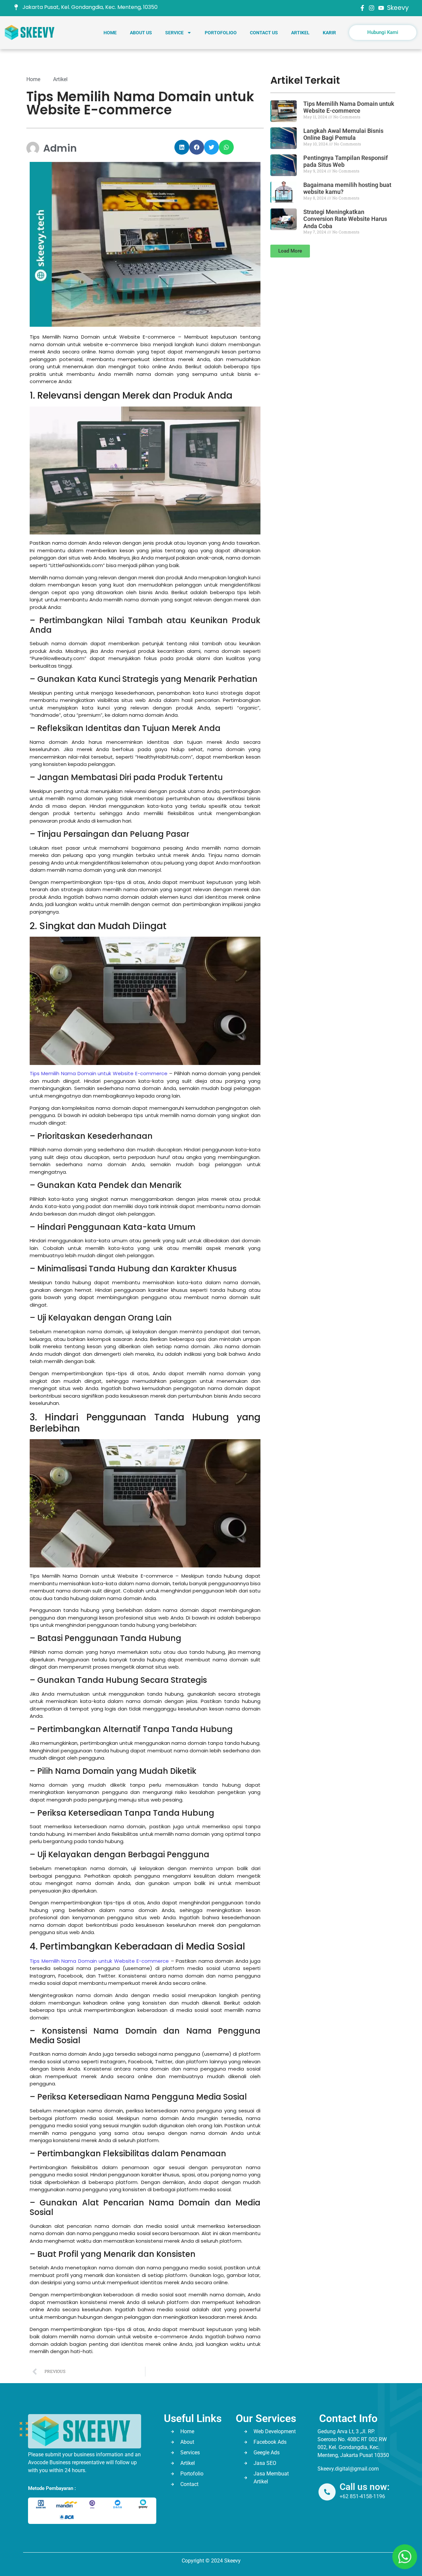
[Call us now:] (327, 2492)
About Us (141, 33)
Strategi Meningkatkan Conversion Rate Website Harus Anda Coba (345, 219)
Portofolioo (221, 33)
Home (110, 33)
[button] (182, 147)
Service (174, 33)
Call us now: (365, 2487)
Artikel (300, 33)
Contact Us (264, 33)
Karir (329, 33)
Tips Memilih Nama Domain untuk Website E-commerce (99, 1073)
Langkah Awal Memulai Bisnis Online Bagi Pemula (343, 134)
